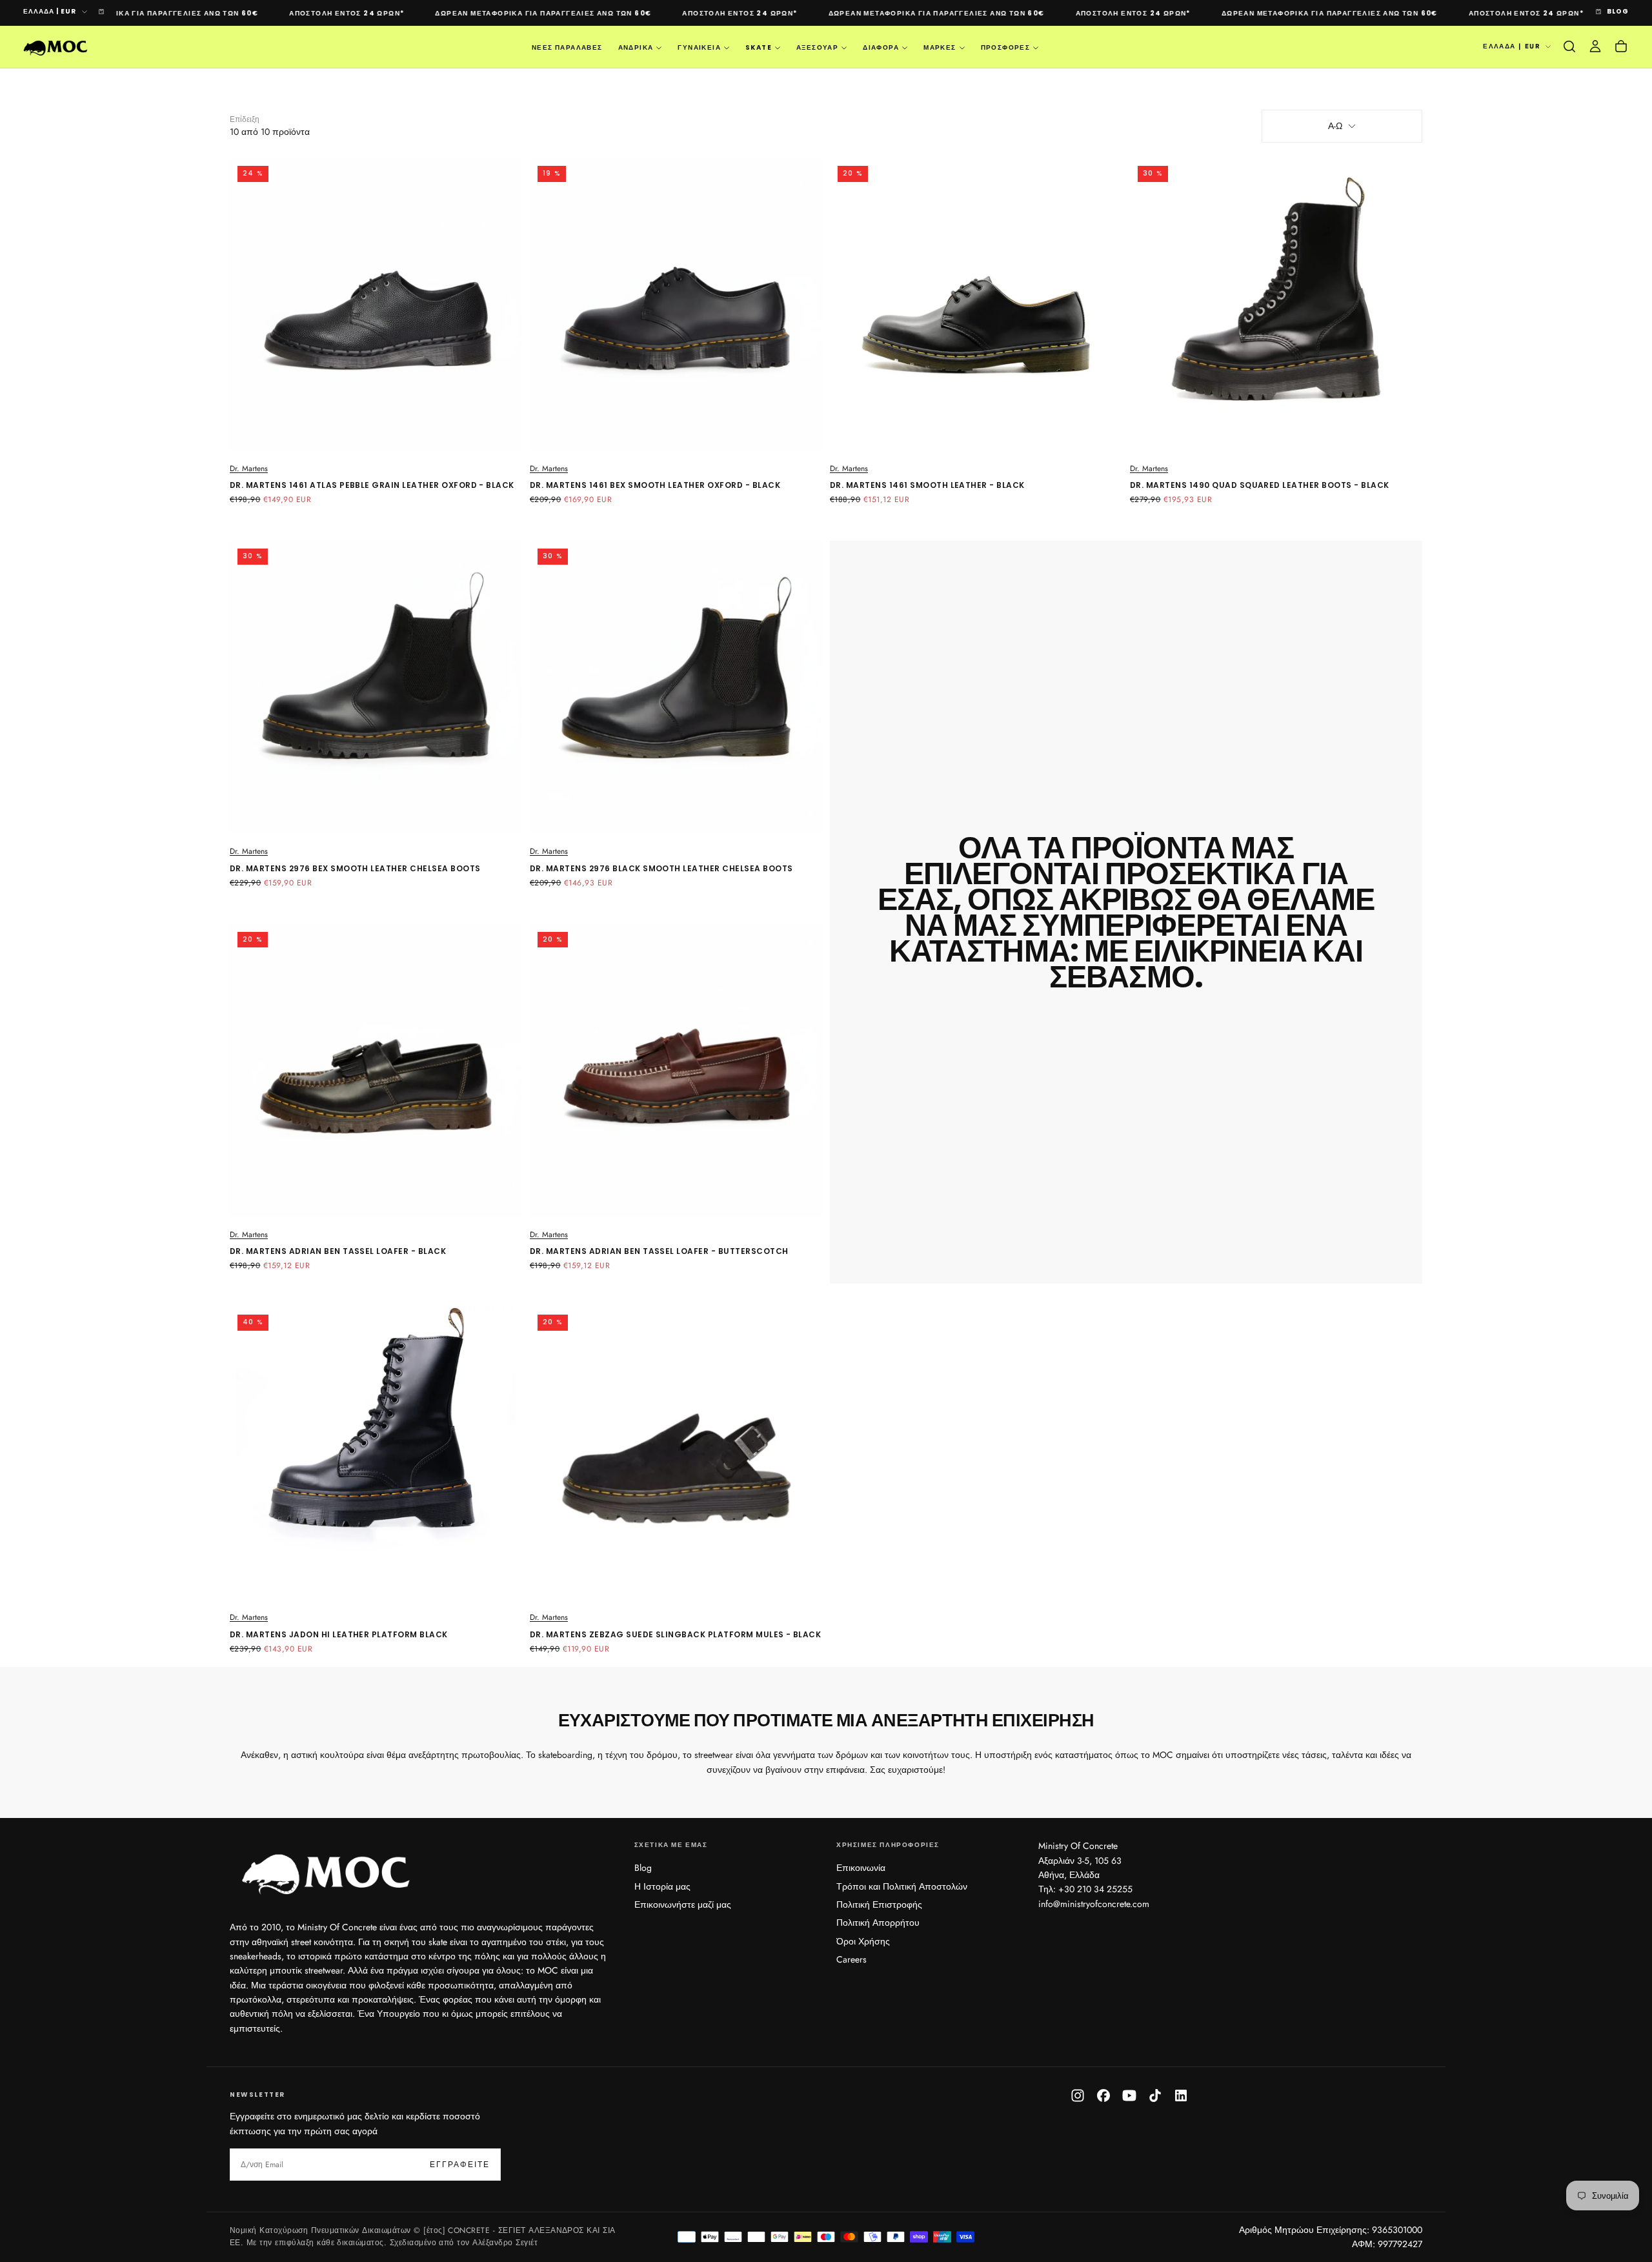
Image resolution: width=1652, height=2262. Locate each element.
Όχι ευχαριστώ (826, 1208)
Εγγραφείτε (904, 1169)
